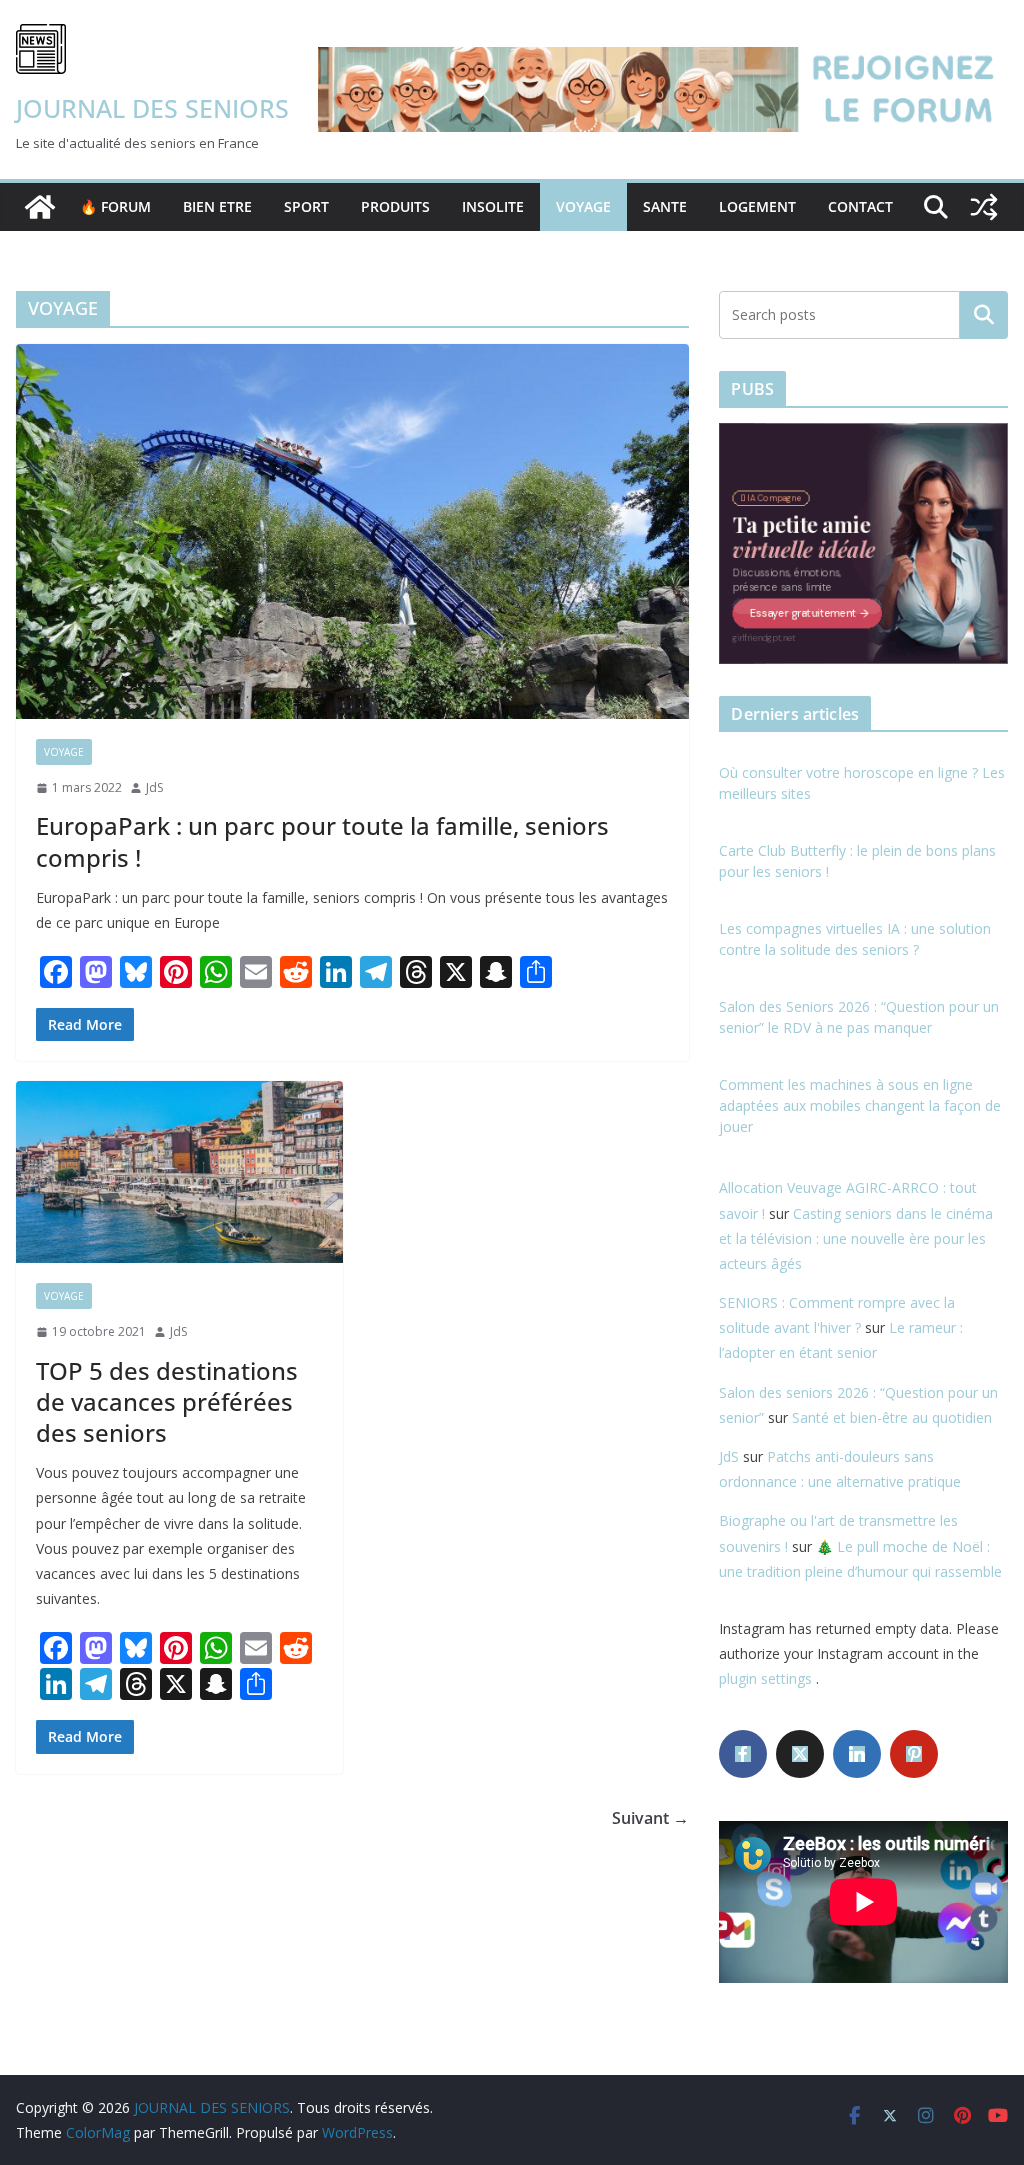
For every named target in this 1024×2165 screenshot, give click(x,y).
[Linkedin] (857, 1754)
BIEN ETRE (217, 206)
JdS (154, 787)
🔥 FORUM (115, 206)
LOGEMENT (757, 206)
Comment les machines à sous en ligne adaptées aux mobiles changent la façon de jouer (860, 1105)
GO (984, 315)
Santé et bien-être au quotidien (892, 1417)
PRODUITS (395, 206)
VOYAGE (583, 206)
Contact (860, 206)
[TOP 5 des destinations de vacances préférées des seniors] (179, 1172)
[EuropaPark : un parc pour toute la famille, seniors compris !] (352, 531)
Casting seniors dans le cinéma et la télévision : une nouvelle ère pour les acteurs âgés (856, 1238)
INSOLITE (493, 206)
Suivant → (650, 1818)
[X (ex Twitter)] (800, 1754)
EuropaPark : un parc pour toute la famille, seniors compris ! (322, 841)
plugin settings (767, 1678)
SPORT (306, 206)
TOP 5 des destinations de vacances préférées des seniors (167, 1401)
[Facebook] (743, 1754)
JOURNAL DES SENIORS (152, 108)
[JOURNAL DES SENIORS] (40, 207)
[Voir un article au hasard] (984, 207)
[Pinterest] (914, 1754)
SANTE (665, 206)
